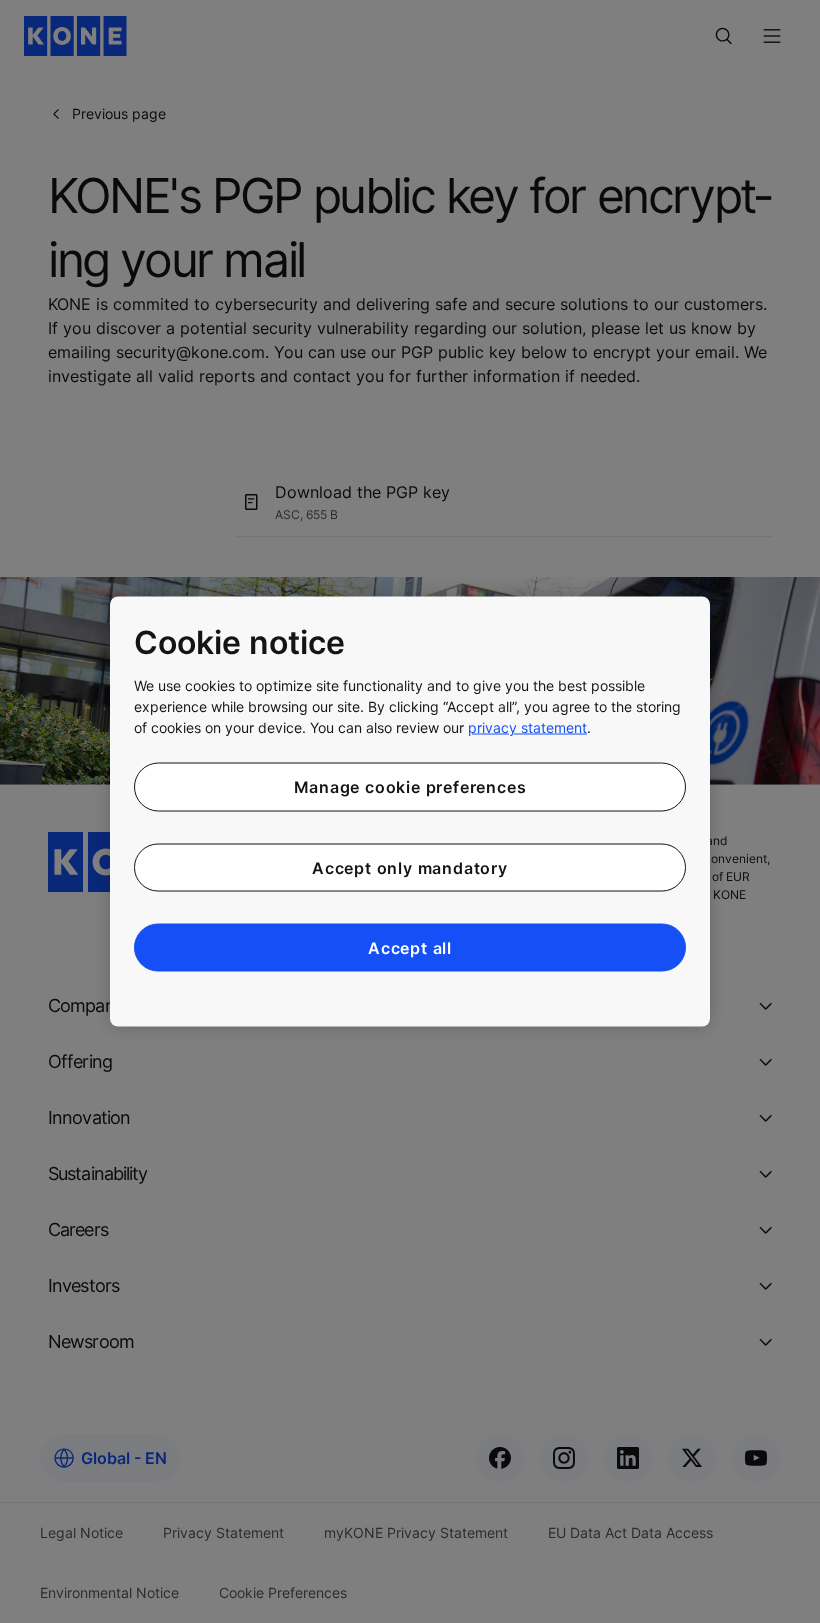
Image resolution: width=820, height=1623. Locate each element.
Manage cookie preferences (410, 787)
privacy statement (527, 727)
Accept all (410, 948)
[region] (410, 811)
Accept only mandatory (410, 867)
